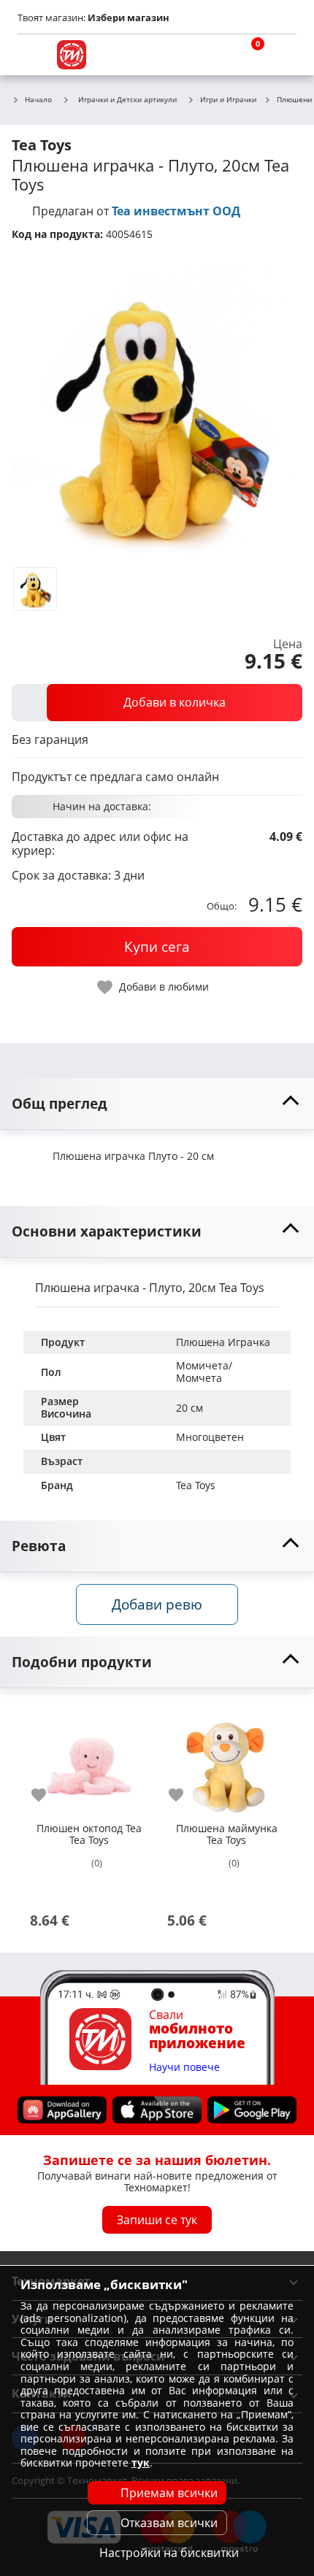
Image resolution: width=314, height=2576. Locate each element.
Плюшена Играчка (223, 1342)
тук (141, 2462)
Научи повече (184, 2068)
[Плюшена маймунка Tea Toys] (226, 1760)
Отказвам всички (169, 2523)
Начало (38, 100)
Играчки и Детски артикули (127, 99)
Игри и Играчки (228, 100)
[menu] (32, 55)
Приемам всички (169, 2493)
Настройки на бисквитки (169, 2553)
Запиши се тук (157, 2220)
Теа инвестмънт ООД (176, 211)
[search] (212, 55)
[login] (282, 55)
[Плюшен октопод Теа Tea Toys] (89, 1760)
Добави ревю (157, 1604)
